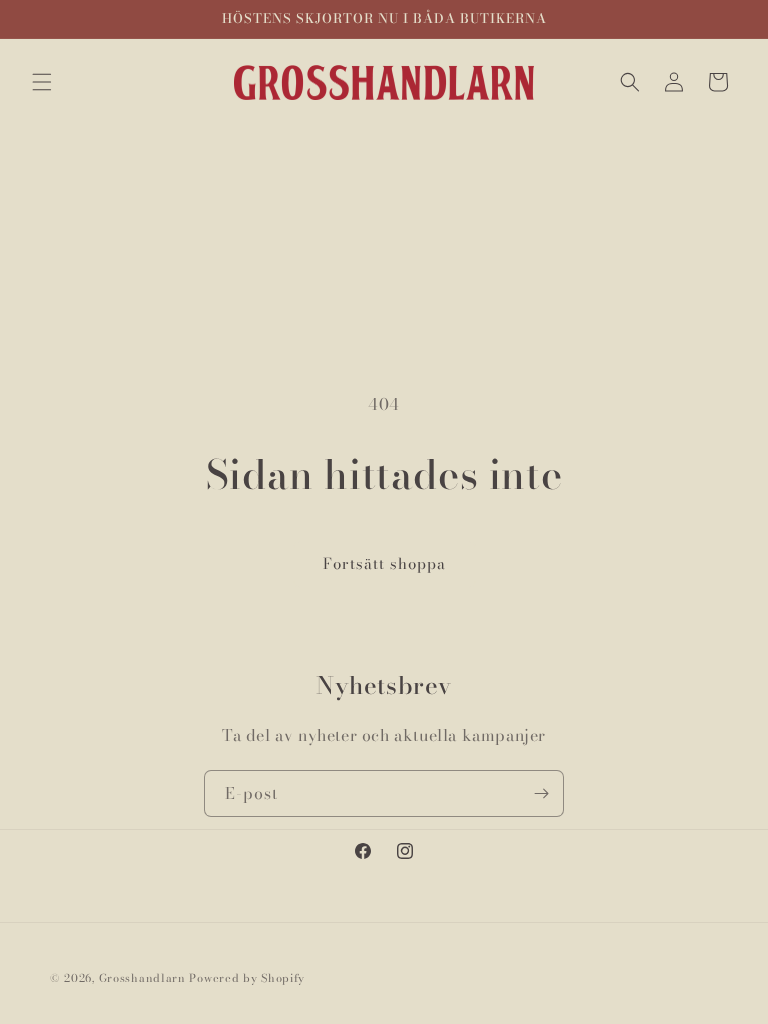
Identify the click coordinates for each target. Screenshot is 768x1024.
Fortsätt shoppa (384, 563)
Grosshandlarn (142, 978)
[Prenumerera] (541, 793)
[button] (42, 82)
